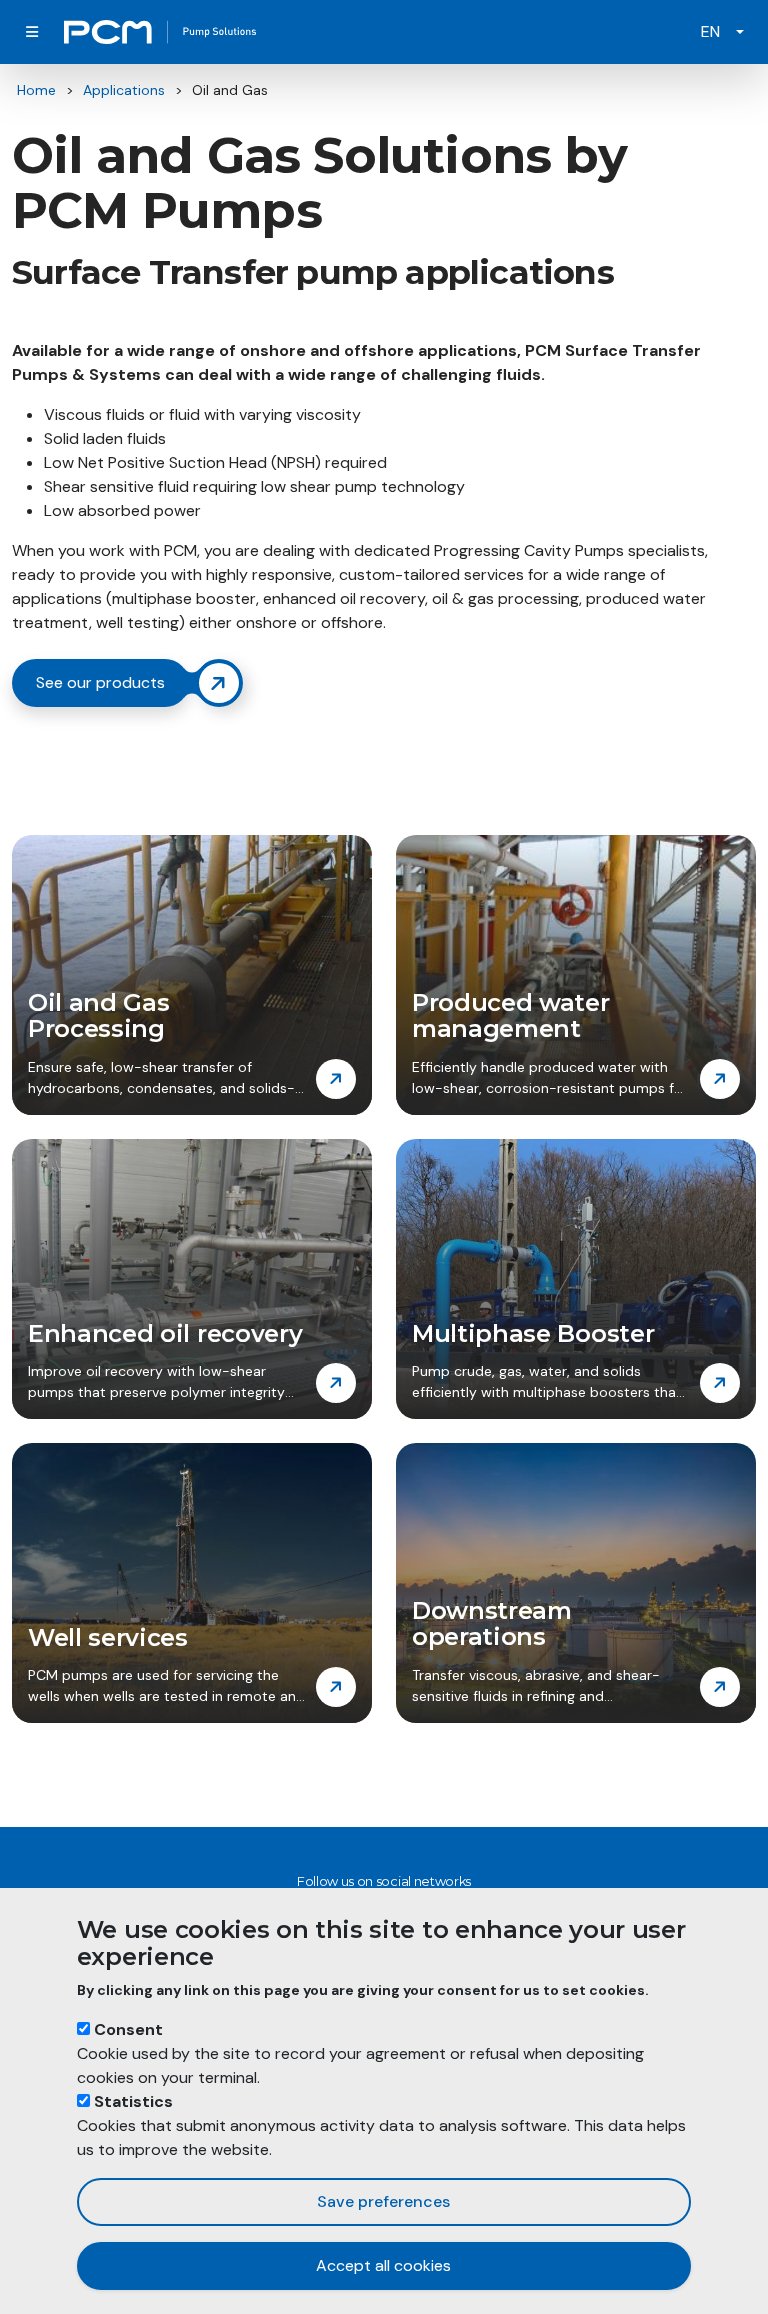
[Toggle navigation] (32, 32)
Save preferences (383, 2201)
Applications (124, 90)
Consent (128, 2029)
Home (36, 90)
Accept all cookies (383, 2265)
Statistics (133, 2101)
